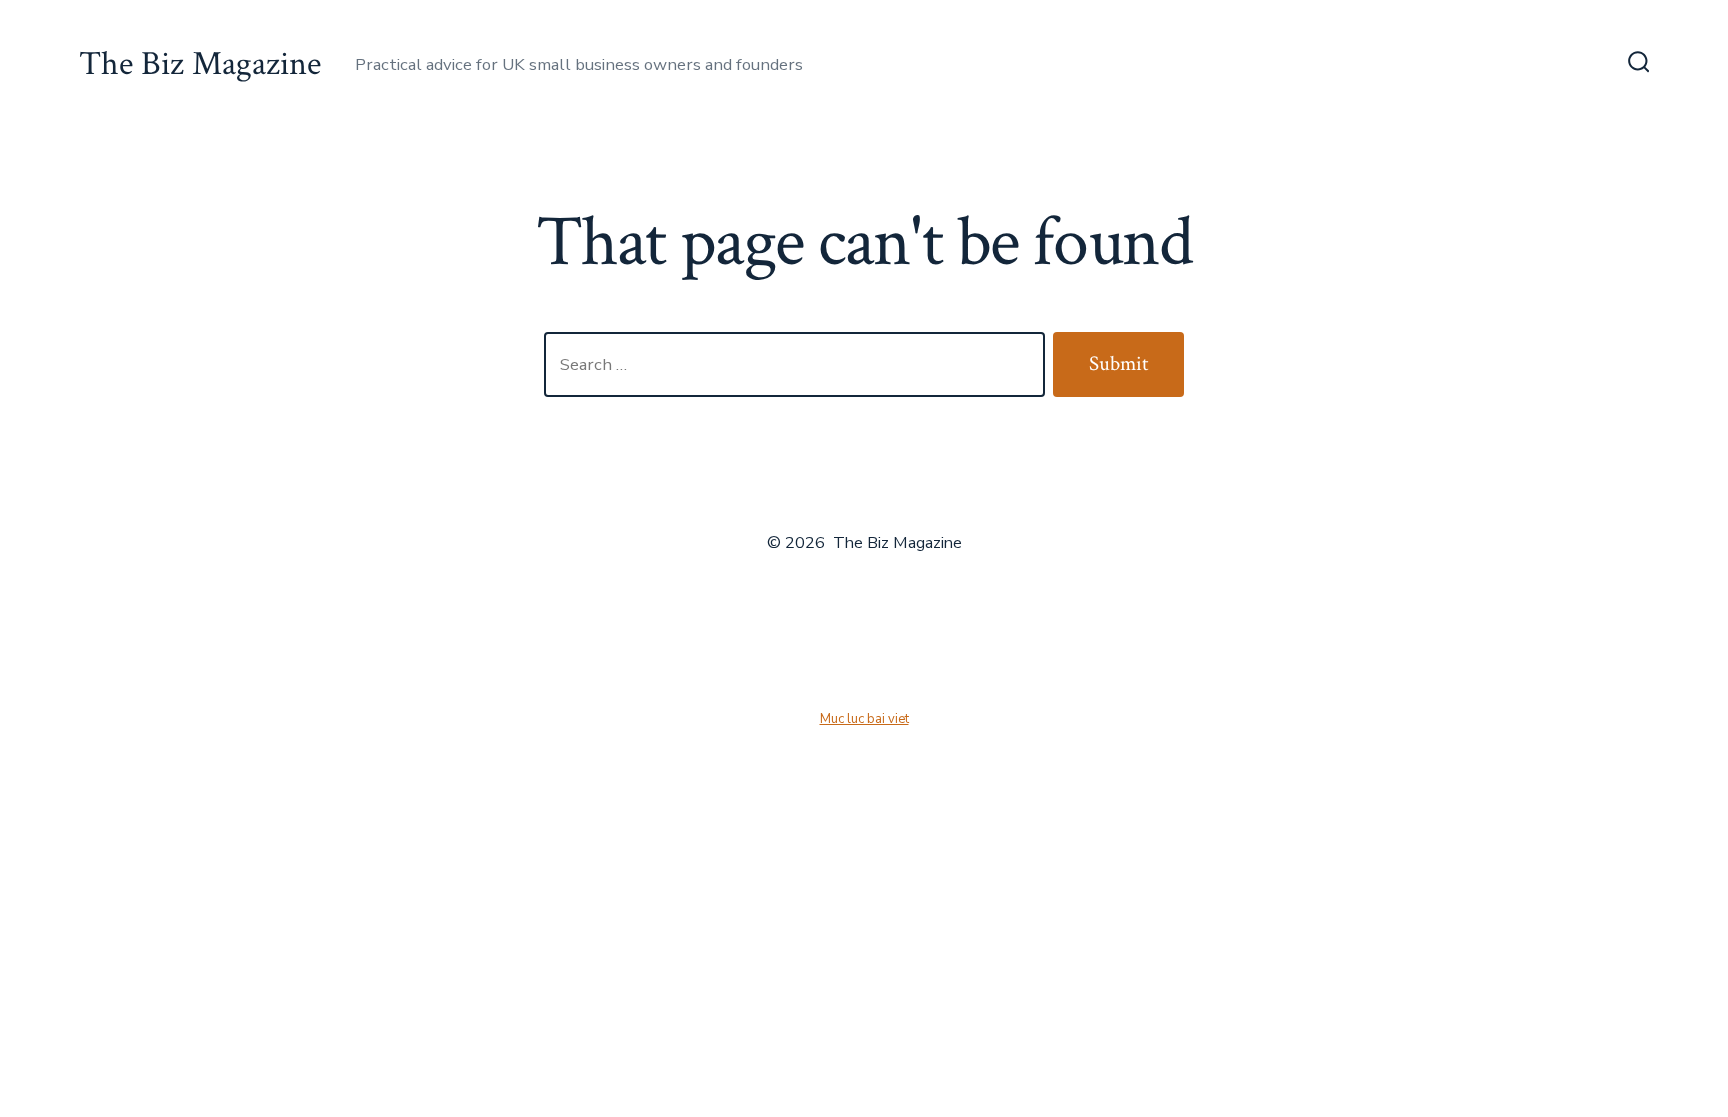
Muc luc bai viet (864, 719)
